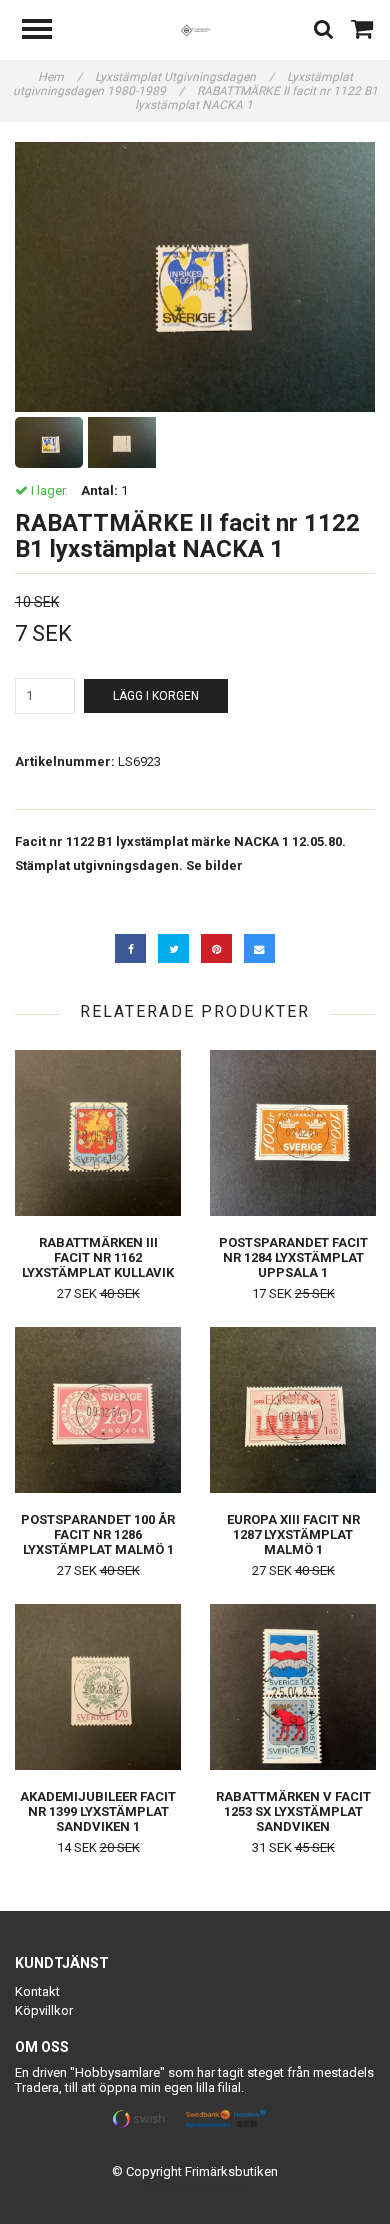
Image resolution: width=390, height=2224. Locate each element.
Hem (60, 77)
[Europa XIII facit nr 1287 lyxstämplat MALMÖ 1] (293, 1409)
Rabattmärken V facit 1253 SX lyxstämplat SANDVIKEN (293, 1811)
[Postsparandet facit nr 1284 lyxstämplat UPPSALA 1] (293, 1132)
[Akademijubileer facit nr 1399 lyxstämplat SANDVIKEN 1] (98, 1686)
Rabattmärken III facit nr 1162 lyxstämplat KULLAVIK (98, 1257)
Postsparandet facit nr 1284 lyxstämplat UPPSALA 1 (293, 1257)
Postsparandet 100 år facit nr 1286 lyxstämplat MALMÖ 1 (98, 1534)
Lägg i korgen (156, 696)
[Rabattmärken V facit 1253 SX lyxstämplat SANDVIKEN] (293, 1686)
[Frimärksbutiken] (195, 29)
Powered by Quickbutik (195, 2187)
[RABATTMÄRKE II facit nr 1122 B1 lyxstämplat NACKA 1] (195, 277)
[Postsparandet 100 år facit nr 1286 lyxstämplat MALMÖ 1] (98, 1409)
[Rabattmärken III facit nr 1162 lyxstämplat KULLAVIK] (98, 1132)
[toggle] (47, 31)
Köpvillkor (44, 2010)
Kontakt (37, 1991)
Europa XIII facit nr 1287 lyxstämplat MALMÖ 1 (293, 1534)
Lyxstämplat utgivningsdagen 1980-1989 (183, 84)
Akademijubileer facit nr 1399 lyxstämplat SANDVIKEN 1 (98, 1811)
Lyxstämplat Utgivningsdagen (184, 77)
